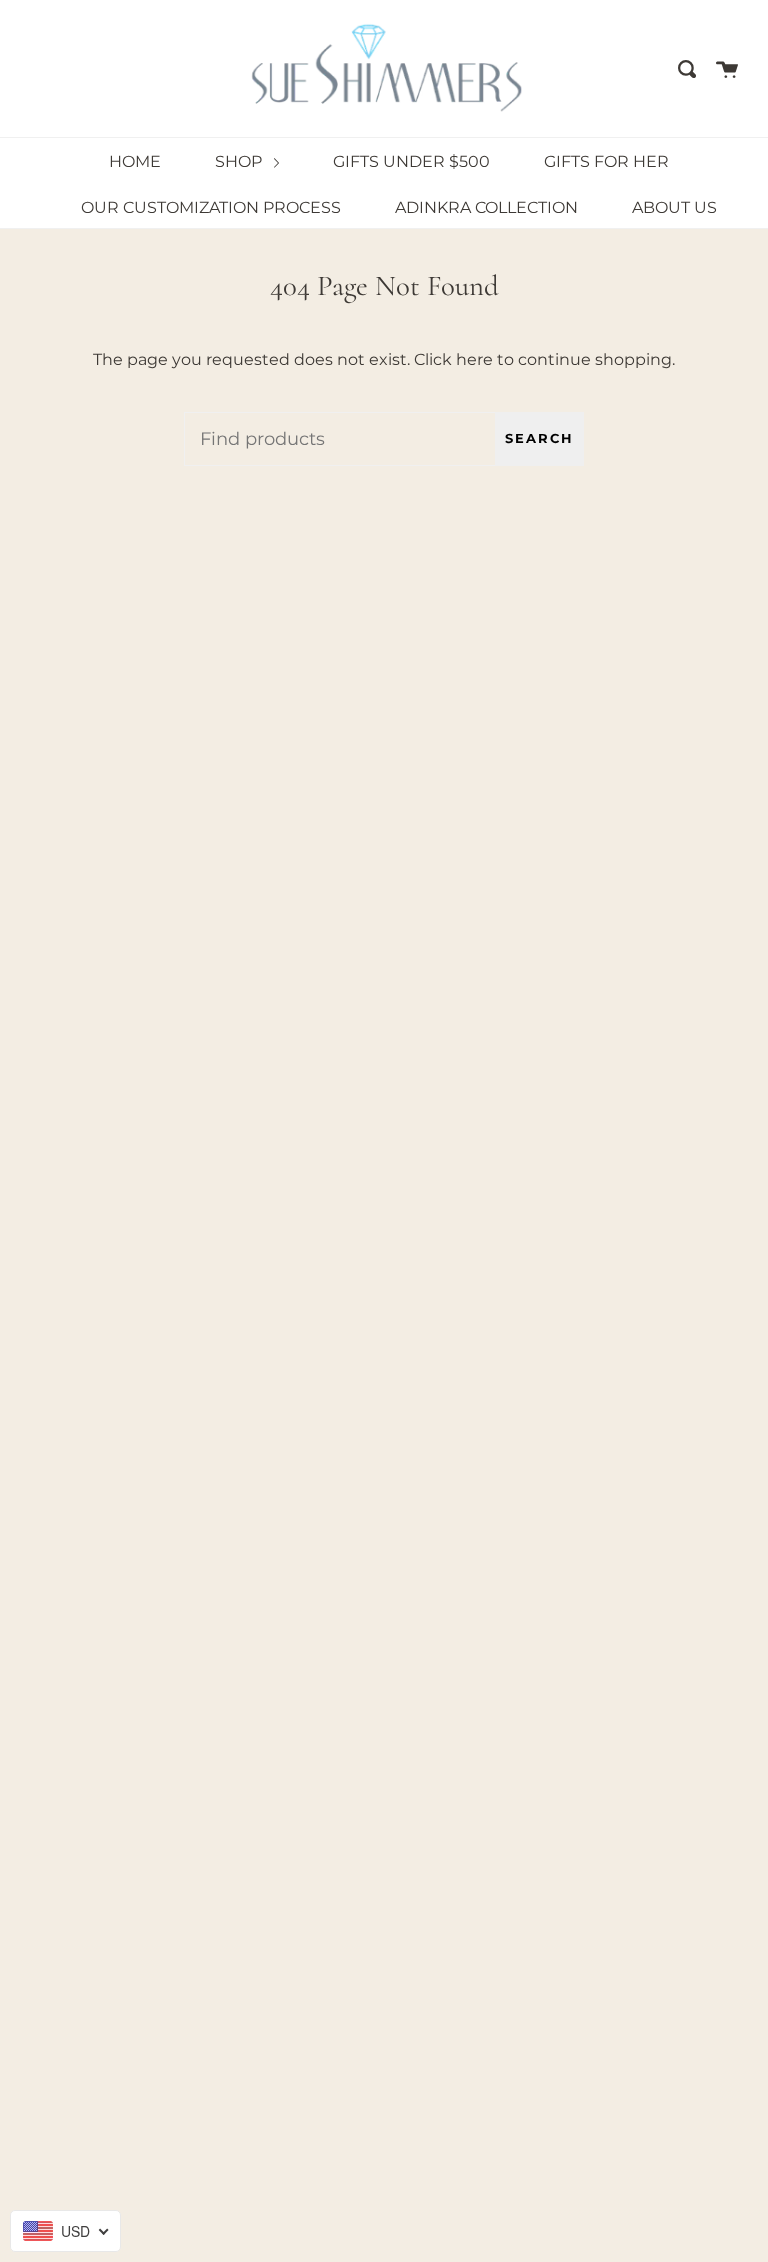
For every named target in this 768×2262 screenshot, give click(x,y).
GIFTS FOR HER (606, 161)
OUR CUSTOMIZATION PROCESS (211, 207)
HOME (135, 161)
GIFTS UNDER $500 (411, 161)
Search (539, 438)
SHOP (240, 161)
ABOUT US (674, 207)
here (474, 359)
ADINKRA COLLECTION (486, 207)
